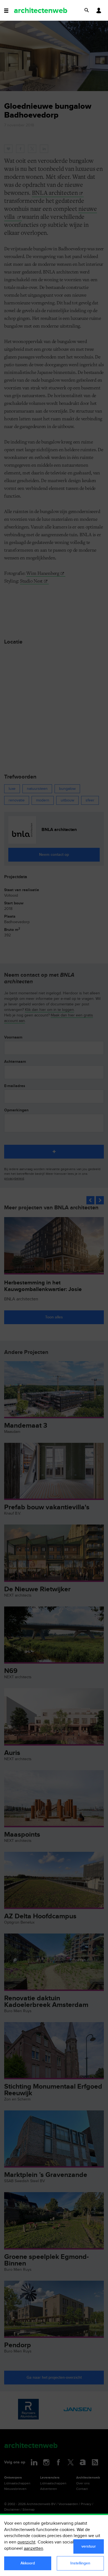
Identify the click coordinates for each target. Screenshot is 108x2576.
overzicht (26, 2542)
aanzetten (34, 2549)
